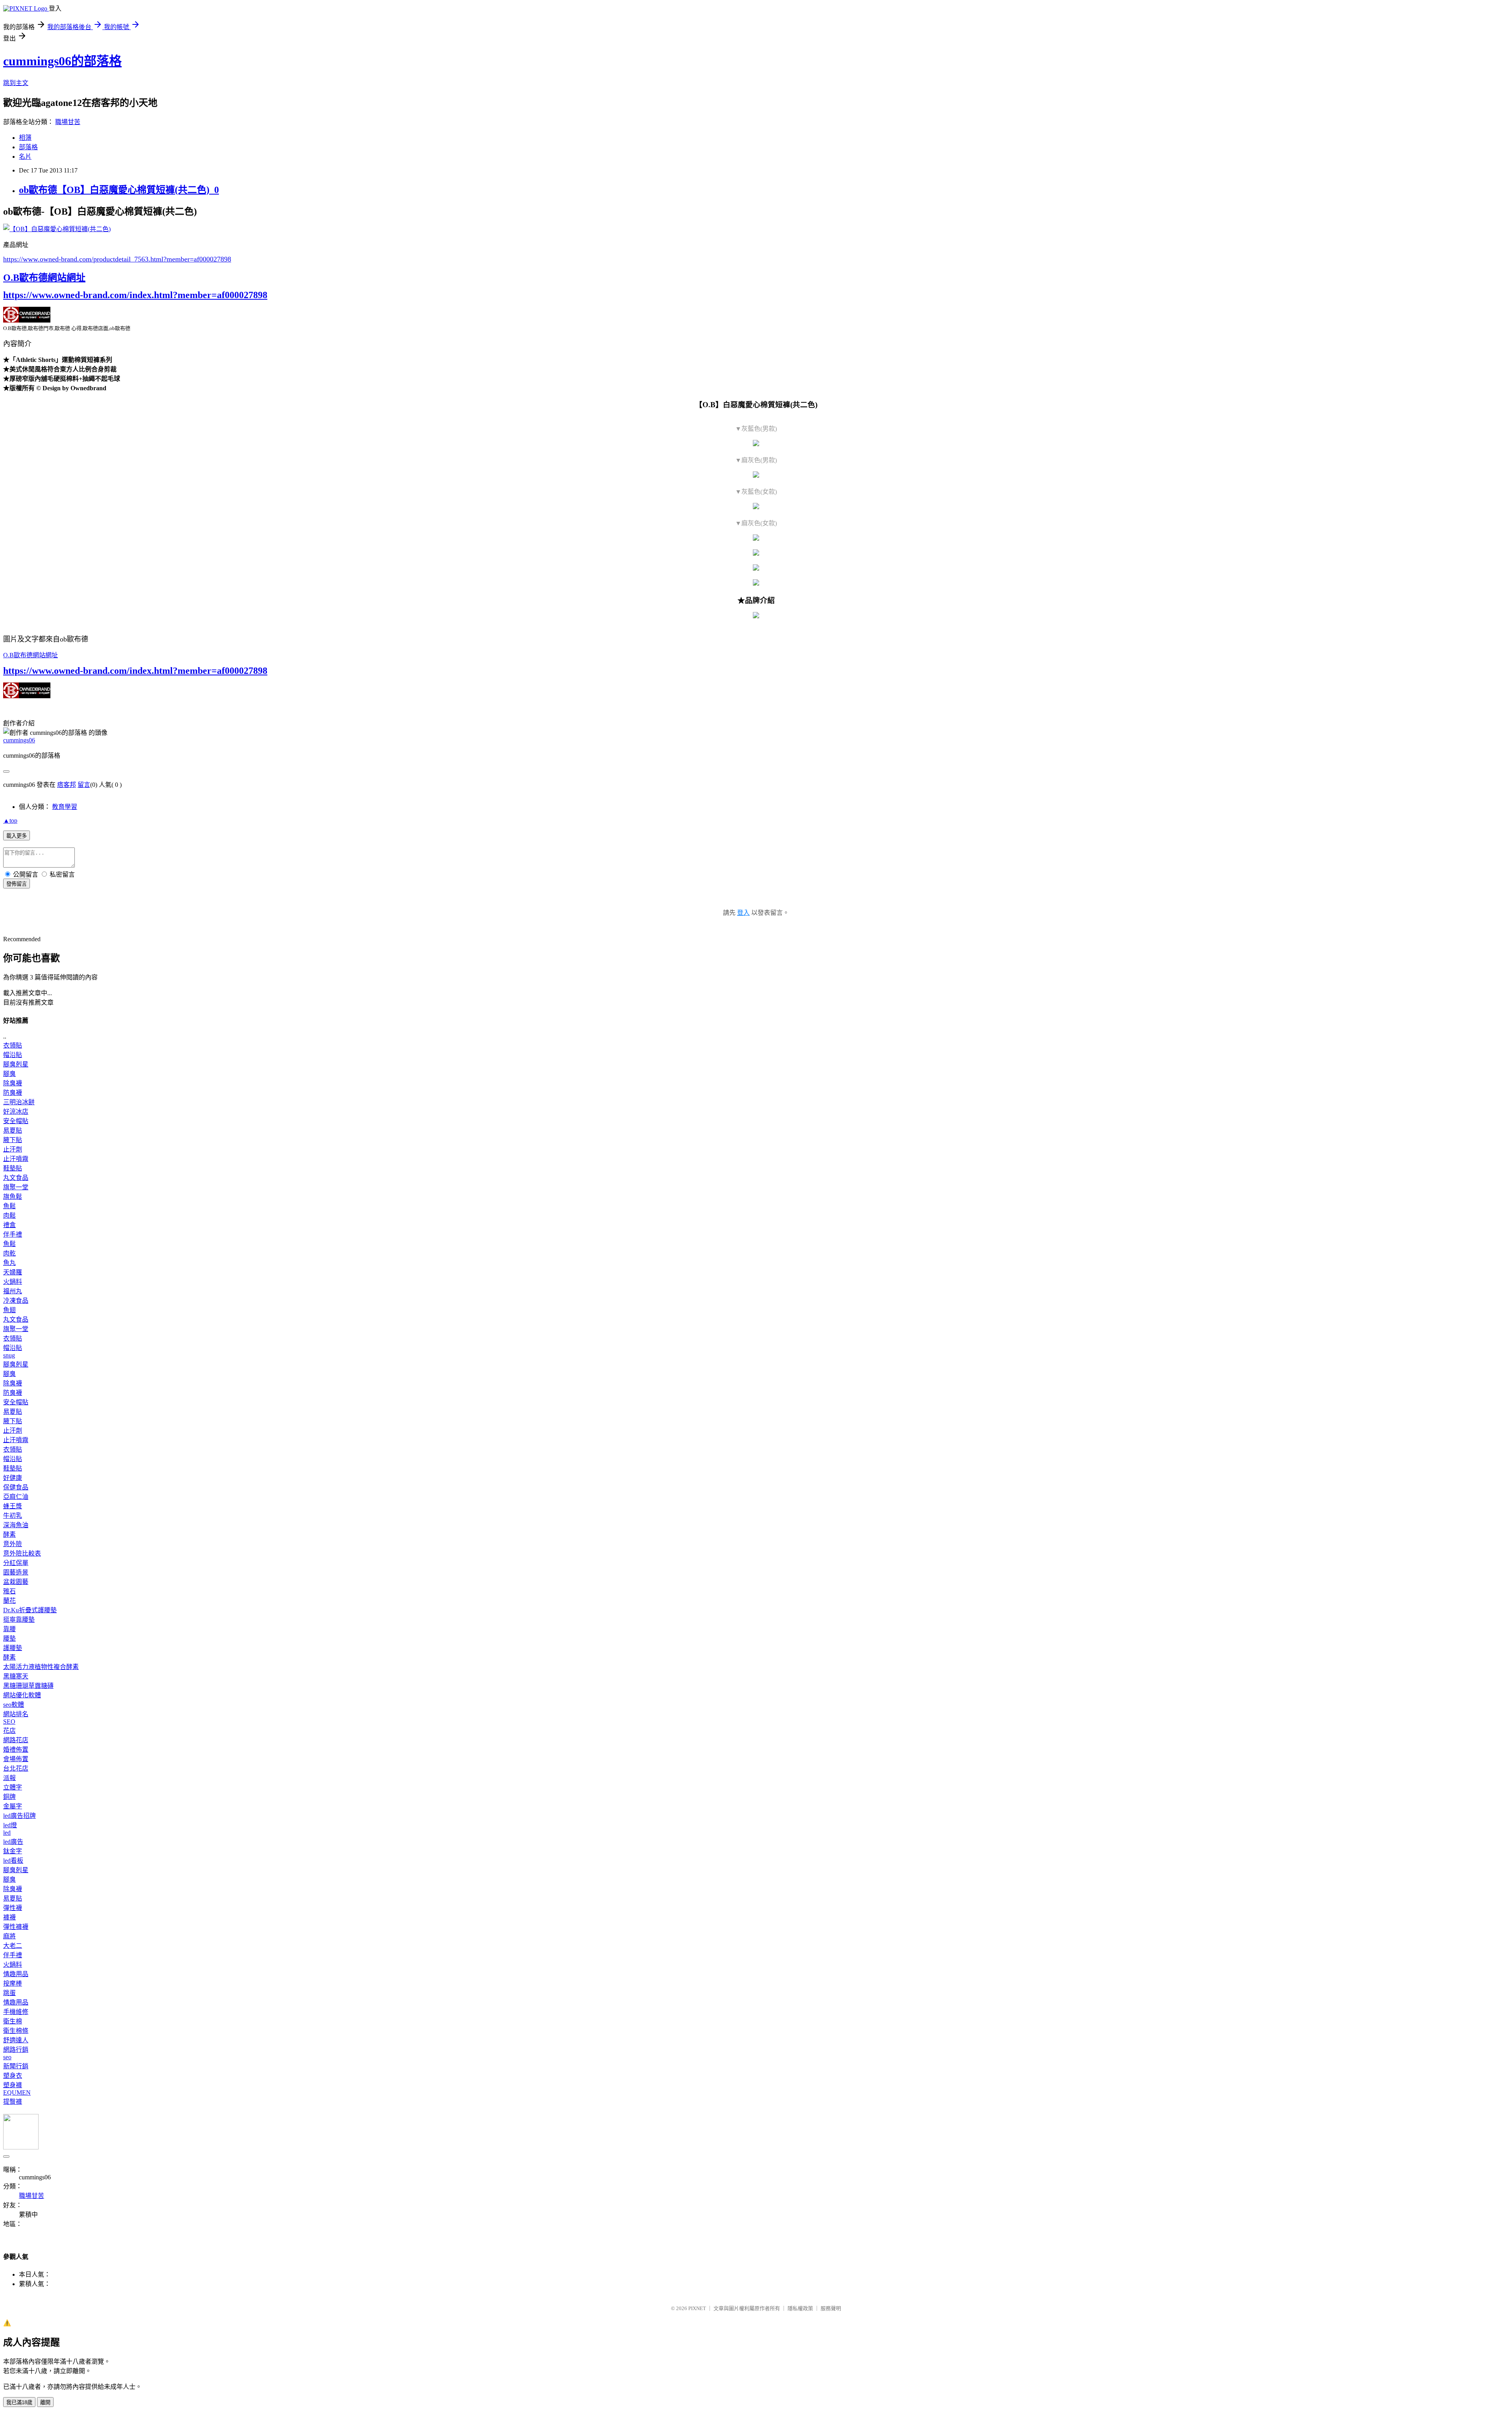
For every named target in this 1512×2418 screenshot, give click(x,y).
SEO (9, 1722)
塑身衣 (13, 2076)
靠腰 (9, 1629)
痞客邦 (67, 785)
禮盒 (9, 1225)
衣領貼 (13, 1045)
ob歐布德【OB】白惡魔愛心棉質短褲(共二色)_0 (119, 190)
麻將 (9, 1936)
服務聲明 (831, 2308)
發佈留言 (17, 884)
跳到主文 (16, 83)
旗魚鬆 (13, 1197)
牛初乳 (13, 1516)
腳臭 (9, 1074)
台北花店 (16, 1768)
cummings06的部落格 (62, 61)
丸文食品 (16, 1178)
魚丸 (9, 1263)
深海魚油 (16, 1525)
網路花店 (16, 1740)
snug (9, 1355)
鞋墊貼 (13, 1168)
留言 (84, 785)
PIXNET (697, 2308)
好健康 (13, 1478)
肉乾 (9, 1253)
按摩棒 (13, 1983)
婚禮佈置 (16, 1750)
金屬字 (13, 1806)
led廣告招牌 (19, 1816)
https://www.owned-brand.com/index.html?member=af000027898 (135, 295)
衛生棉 (13, 2021)
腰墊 (9, 1638)
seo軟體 (14, 1705)
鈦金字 (13, 1851)
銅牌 (9, 1797)
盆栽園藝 (16, 1582)
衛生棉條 (16, 2031)
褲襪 (9, 1917)
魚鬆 (9, 1206)
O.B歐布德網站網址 (44, 278)
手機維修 (16, 2012)
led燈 (10, 1825)
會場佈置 (16, 1759)
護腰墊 (13, 1648)
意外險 (13, 1544)
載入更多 (17, 836)
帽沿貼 (13, 1055)
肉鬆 (9, 1215)
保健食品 (16, 1487)
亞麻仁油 (16, 1497)
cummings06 (19, 740)
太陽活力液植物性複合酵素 (41, 1667)
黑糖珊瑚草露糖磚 (28, 1686)
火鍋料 (13, 1282)
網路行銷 (16, 2050)
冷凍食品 (16, 1301)
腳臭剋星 (16, 1064)
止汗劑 (13, 1149)
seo (7, 2057)
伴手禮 (13, 1234)
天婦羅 (13, 1272)
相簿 (25, 138)
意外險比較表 (22, 1553)
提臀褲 (13, 2102)
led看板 (13, 1861)
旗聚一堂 (16, 1187)
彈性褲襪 (16, 1927)
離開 (45, 2402)
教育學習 (65, 807)
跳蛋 (9, 1993)
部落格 (28, 147)
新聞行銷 (16, 2066)
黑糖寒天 (16, 1676)
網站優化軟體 (22, 1695)
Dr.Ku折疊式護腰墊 (30, 1610)
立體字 (13, 1787)
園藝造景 (16, 1572)
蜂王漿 (13, 1506)
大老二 (13, 1946)
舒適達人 (16, 2040)
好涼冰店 (16, 1112)
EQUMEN (17, 2093)
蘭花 (9, 1601)
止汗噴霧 (16, 1159)
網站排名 (16, 1714)
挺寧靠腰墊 (19, 1620)
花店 (9, 1731)
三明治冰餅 (19, 1102)
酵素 (9, 1534)
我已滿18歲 (19, 2402)
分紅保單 (16, 1563)
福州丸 (13, 1291)
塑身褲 (13, 2085)
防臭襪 (13, 1093)
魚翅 (9, 1310)
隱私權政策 (800, 2308)
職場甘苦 (68, 122)
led (7, 1833)
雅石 (9, 1591)
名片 (25, 157)
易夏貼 (13, 1130)
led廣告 (13, 1842)
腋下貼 (13, 1140)
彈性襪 (13, 1908)
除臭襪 (13, 1083)
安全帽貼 (16, 1121)
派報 (9, 1778)
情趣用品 (16, 1974)
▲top (10, 821)
